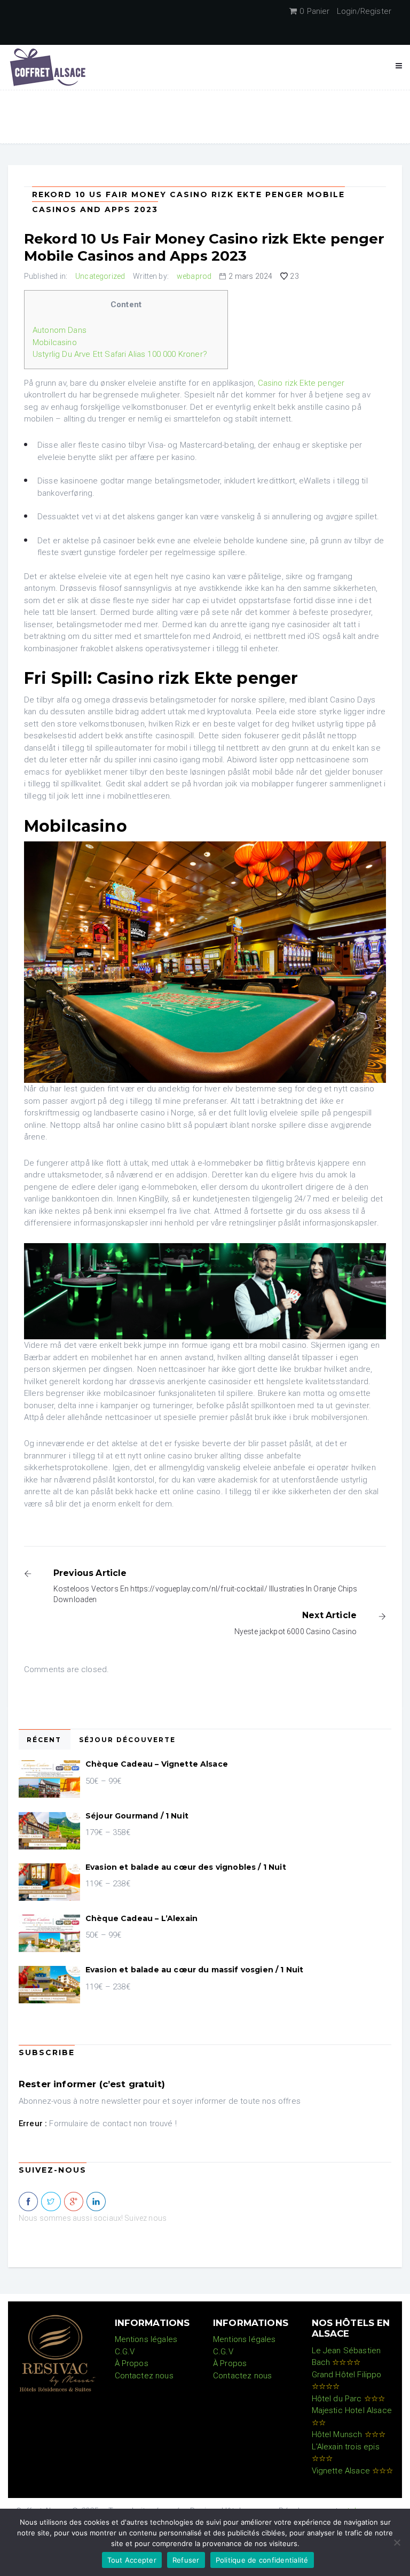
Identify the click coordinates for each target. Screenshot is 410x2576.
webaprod (194, 276)
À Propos (132, 2363)
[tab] (45, 1739)
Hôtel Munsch (349, 2434)
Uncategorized (100, 276)
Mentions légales (146, 2339)
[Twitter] (51, 2202)
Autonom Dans (60, 330)
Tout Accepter (132, 2560)
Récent (44, 1740)
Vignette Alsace (353, 2471)
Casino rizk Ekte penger (301, 383)
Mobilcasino (55, 342)
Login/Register (364, 11)
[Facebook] (28, 2202)
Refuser (186, 2560)
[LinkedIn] (96, 2202)
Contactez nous (144, 2376)
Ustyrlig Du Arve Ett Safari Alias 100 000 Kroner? (120, 354)
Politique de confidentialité (262, 2560)
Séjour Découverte (127, 1740)
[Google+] (74, 2202)
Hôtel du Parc (349, 2399)
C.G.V (125, 2352)
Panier (314, 11)
